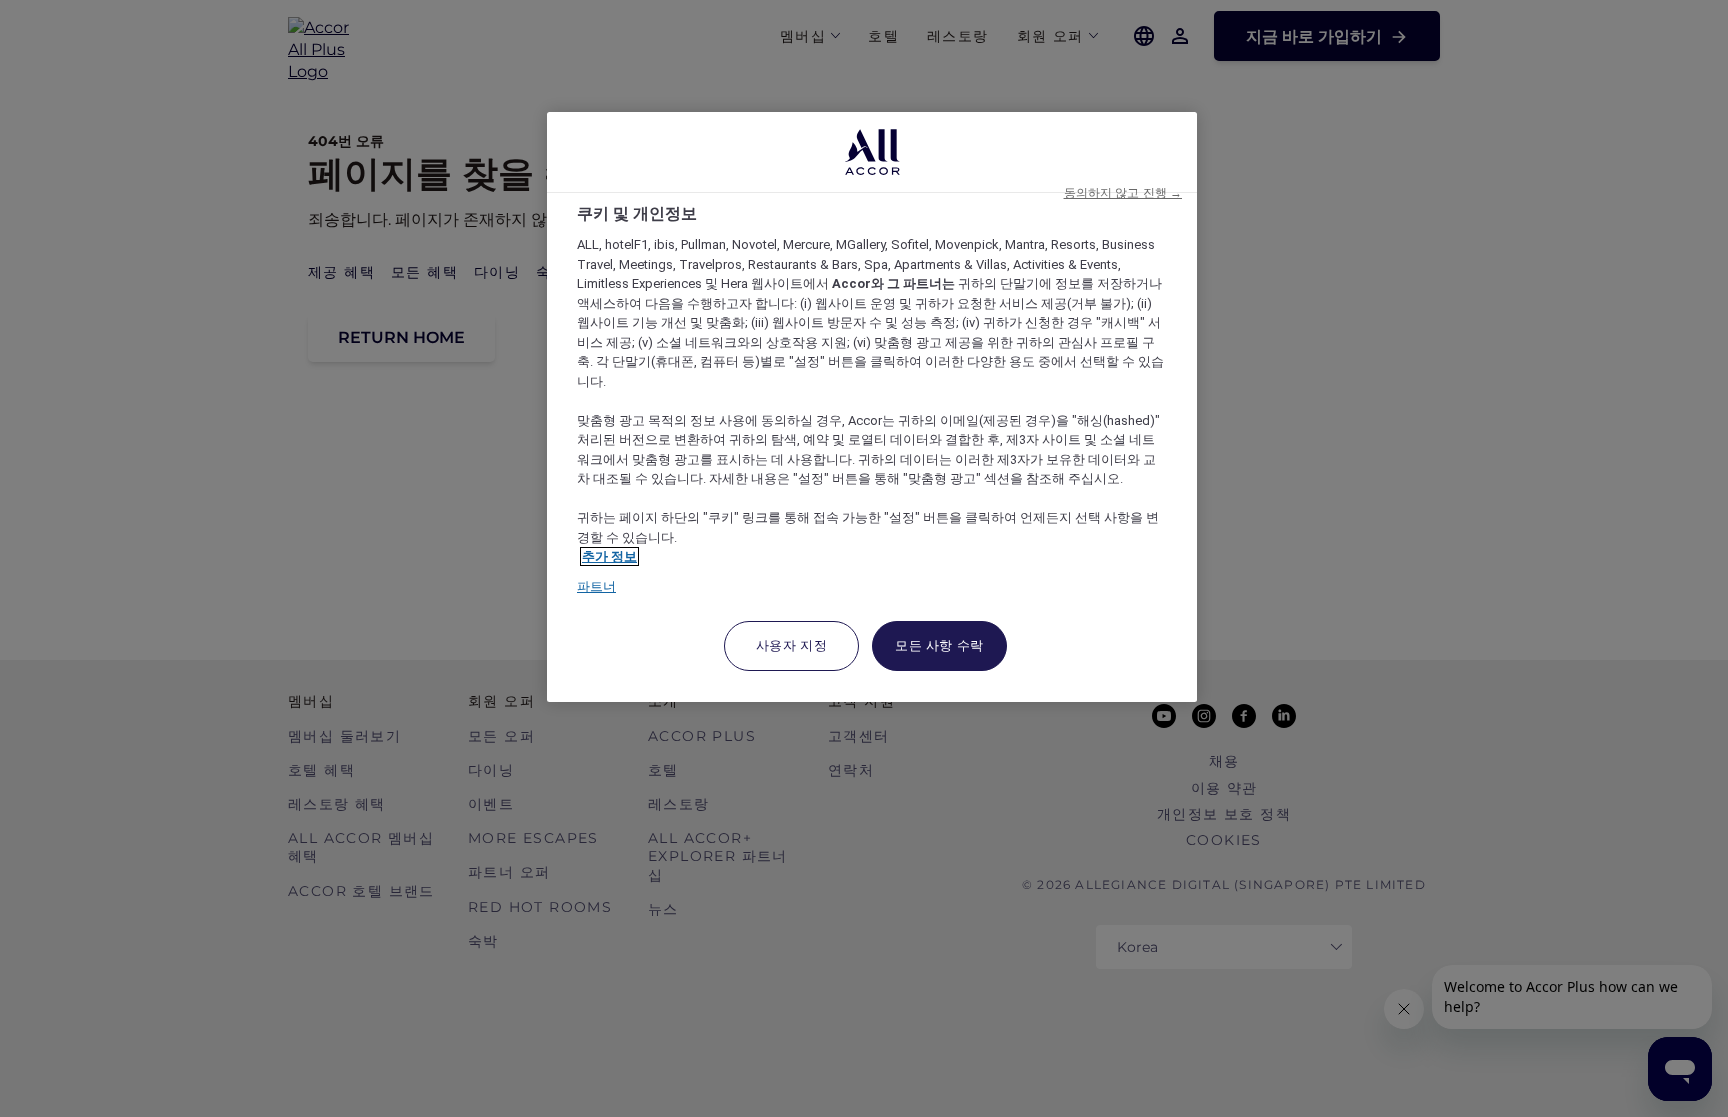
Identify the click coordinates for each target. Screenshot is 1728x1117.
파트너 (596, 586)
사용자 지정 (792, 645)
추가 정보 (609, 556)
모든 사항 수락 (939, 645)
